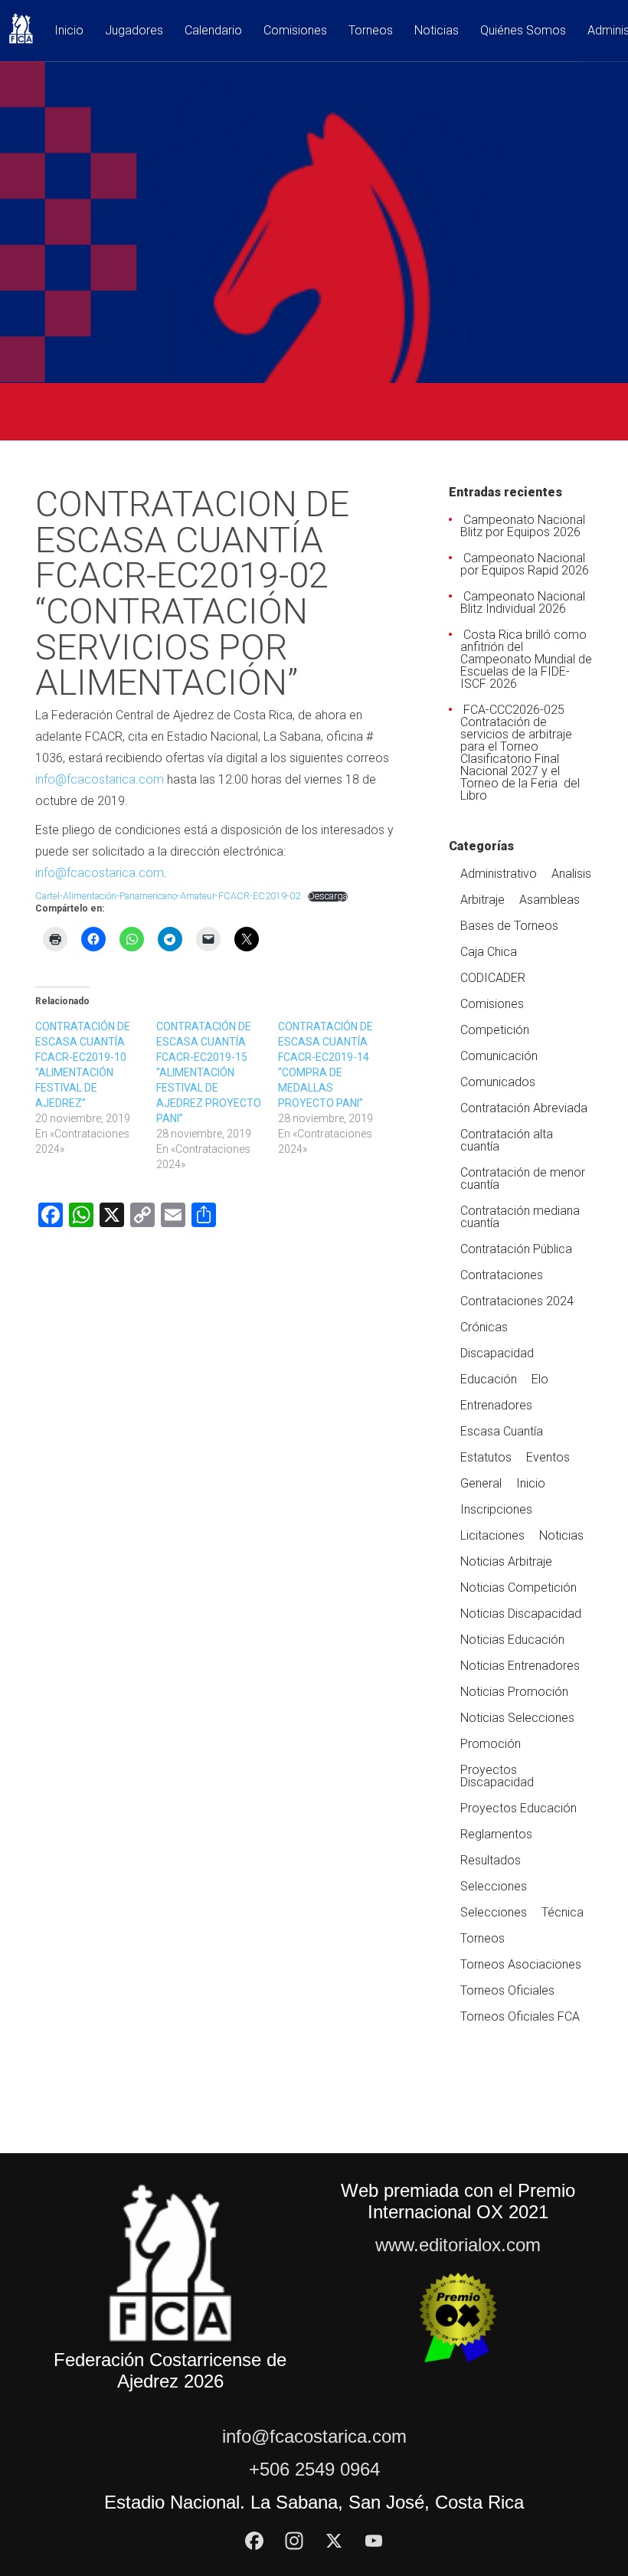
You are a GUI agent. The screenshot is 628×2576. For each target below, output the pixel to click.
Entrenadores (496, 1405)
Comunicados (498, 1082)
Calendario (213, 31)
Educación (489, 1379)
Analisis (571, 874)
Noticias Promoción (514, 1692)
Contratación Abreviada (524, 1108)
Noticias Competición (518, 1587)
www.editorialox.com (458, 2245)
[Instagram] (294, 2541)
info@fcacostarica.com (100, 779)
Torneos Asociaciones (521, 1964)
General (481, 1483)
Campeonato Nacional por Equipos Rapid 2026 (525, 564)
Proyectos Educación (518, 1808)
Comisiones (295, 31)
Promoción (491, 1744)
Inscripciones (496, 1509)
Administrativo (499, 874)
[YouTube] (374, 2541)
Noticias (437, 31)
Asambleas (549, 900)
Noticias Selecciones (517, 1718)
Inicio (69, 31)
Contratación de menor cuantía (523, 1178)
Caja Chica (489, 952)
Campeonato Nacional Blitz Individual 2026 (523, 602)
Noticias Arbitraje (506, 1561)
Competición (495, 1030)
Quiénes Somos (523, 31)
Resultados (491, 1860)
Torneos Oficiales (507, 1990)
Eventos (548, 1457)
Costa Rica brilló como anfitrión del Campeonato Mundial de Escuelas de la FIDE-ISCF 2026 (526, 659)
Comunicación (499, 1056)
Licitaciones (492, 1535)
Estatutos (486, 1457)
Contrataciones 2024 (517, 1301)
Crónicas (484, 1327)
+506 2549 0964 (314, 2469)
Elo (540, 1379)
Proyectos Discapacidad (497, 1776)
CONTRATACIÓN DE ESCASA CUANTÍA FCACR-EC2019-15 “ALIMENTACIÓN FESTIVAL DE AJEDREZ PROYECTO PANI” (209, 1072)
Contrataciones (502, 1275)
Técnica (563, 1912)
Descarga (328, 897)
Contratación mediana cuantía (520, 1217)
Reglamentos (496, 1834)
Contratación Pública (516, 1249)
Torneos (371, 31)
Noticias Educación (512, 1640)
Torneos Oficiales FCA (520, 2016)
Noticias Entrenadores (520, 1666)
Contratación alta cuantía (507, 1140)
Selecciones (494, 1886)
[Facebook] (254, 2541)
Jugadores (134, 31)
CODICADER (493, 978)
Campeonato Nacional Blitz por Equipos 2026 (523, 526)
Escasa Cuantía (502, 1431)
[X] (334, 2541)
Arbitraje (482, 900)
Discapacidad (497, 1353)
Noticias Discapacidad (521, 1614)
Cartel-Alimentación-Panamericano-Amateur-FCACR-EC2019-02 (168, 896)
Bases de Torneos (509, 926)
